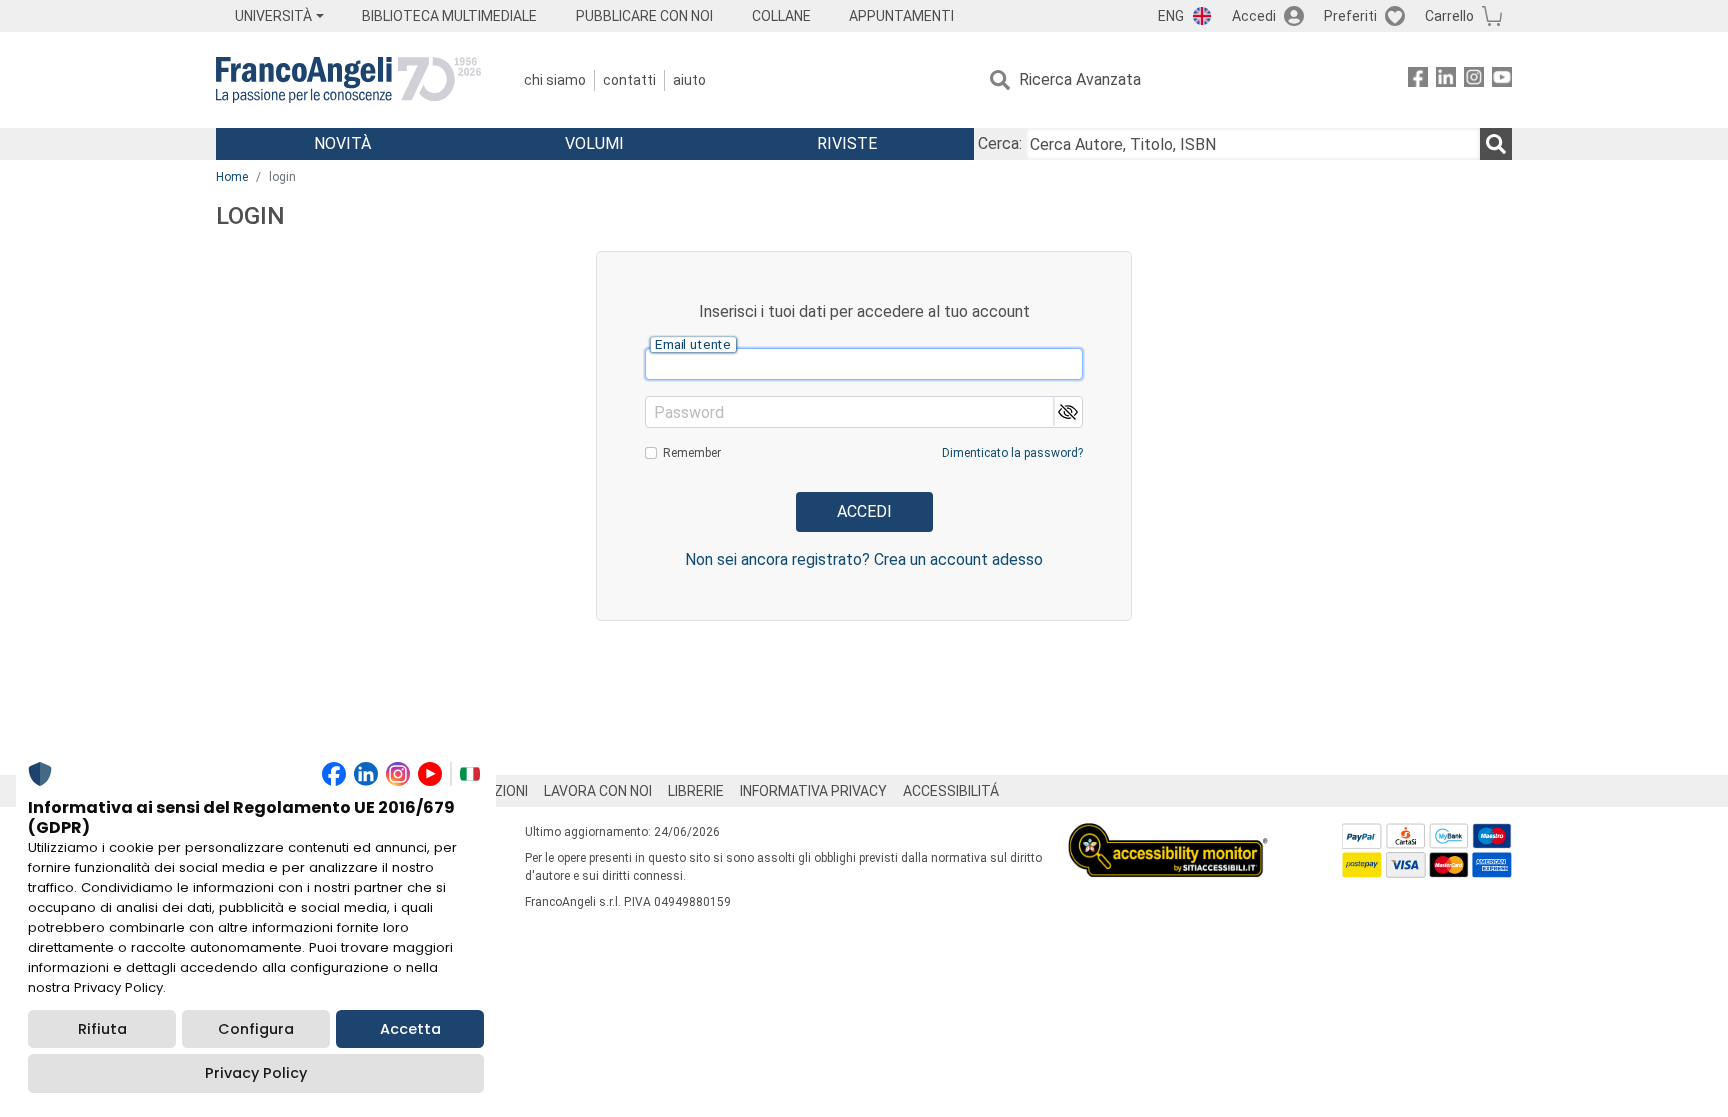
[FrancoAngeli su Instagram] (1474, 80)
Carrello (1449, 16)
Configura (256, 1029)
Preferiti (1350, 16)
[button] (1067, 411)
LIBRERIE (696, 791)
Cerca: (1000, 143)
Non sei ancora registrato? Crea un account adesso (864, 559)
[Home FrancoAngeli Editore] (348, 80)
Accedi (1254, 16)
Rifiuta (102, 1029)
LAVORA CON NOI (598, 791)
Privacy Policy (256, 1073)
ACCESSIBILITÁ (951, 791)
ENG (1171, 16)
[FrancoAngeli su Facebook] (1418, 80)
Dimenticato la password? (1012, 453)
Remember (692, 453)
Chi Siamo (555, 80)
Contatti (629, 80)
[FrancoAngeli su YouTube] (1502, 80)
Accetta (410, 1029)
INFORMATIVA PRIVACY (813, 791)
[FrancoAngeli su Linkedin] (1446, 80)
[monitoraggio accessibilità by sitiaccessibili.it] (1168, 834)
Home (232, 177)
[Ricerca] (1496, 144)
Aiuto (689, 80)
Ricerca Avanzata (1080, 79)
